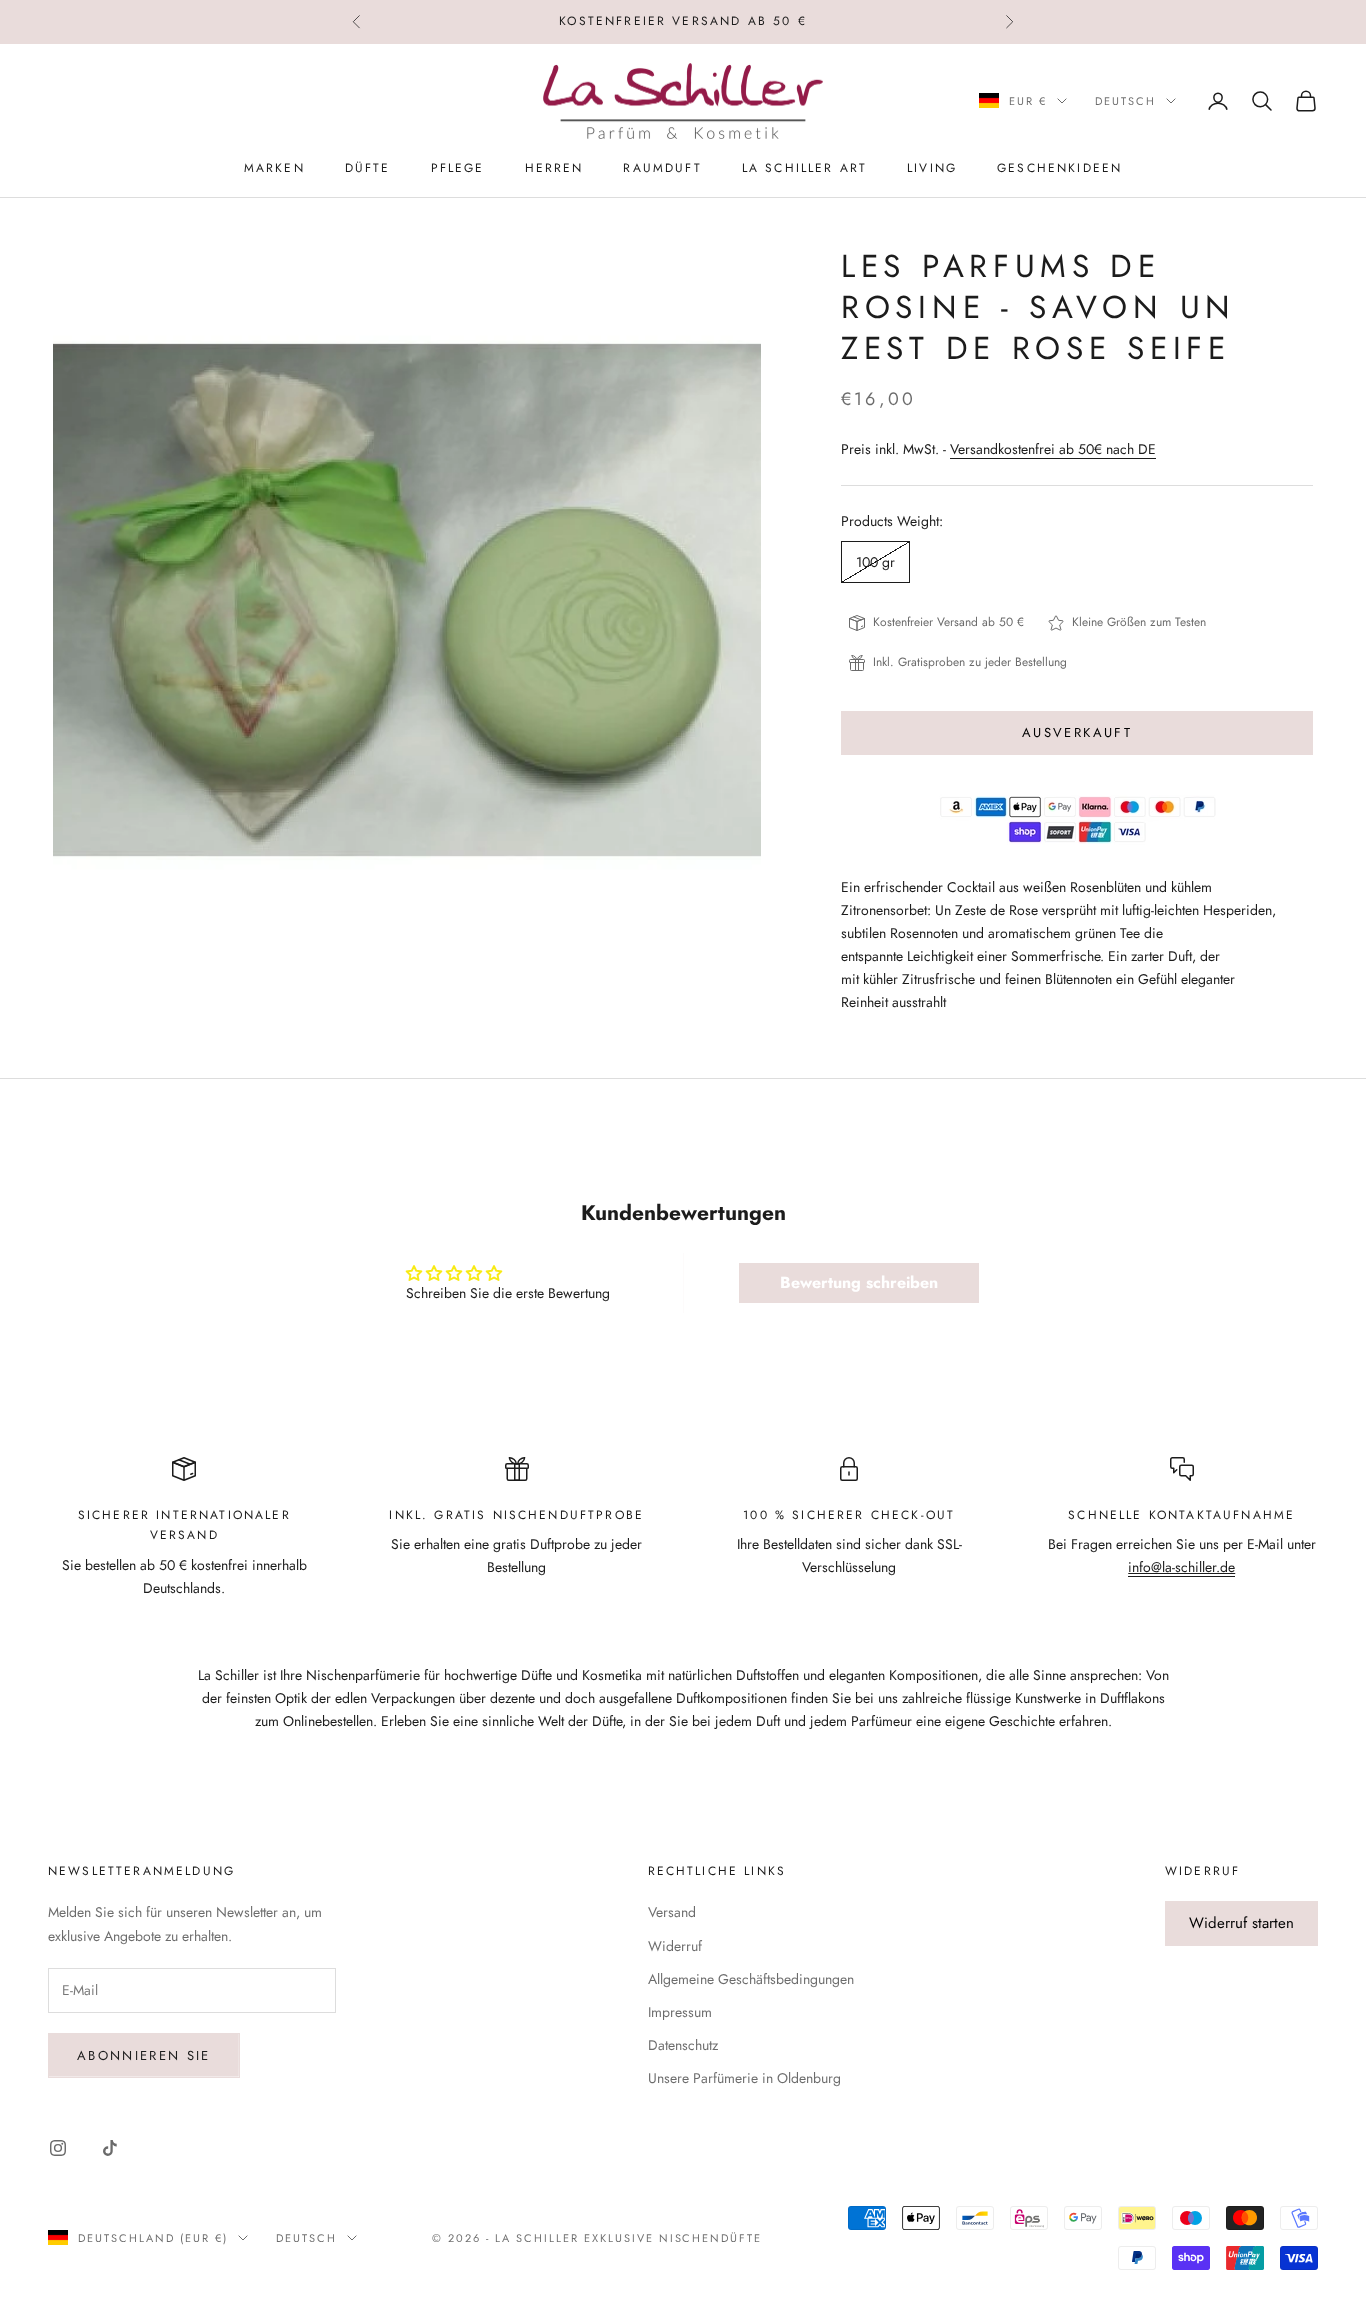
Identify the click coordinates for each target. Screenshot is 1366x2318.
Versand (672, 1912)
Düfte (368, 168)
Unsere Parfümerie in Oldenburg (744, 2078)
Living (932, 168)
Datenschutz (683, 2045)
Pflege (458, 168)
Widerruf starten (1241, 1923)
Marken (274, 168)
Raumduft (662, 168)
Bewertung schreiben (859, 1282)
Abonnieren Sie (144, 2055)
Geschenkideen (1059, 168)
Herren (554, 168)
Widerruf (675, 1946)
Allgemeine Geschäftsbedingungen (751, 1979)
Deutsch (1125, 101)
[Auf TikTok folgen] (110, 2148)
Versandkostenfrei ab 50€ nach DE (1053, 449)
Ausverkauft (1077, 732)
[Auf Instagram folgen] (58, 2148)
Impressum (680, 2012)
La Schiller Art (804, 168)
